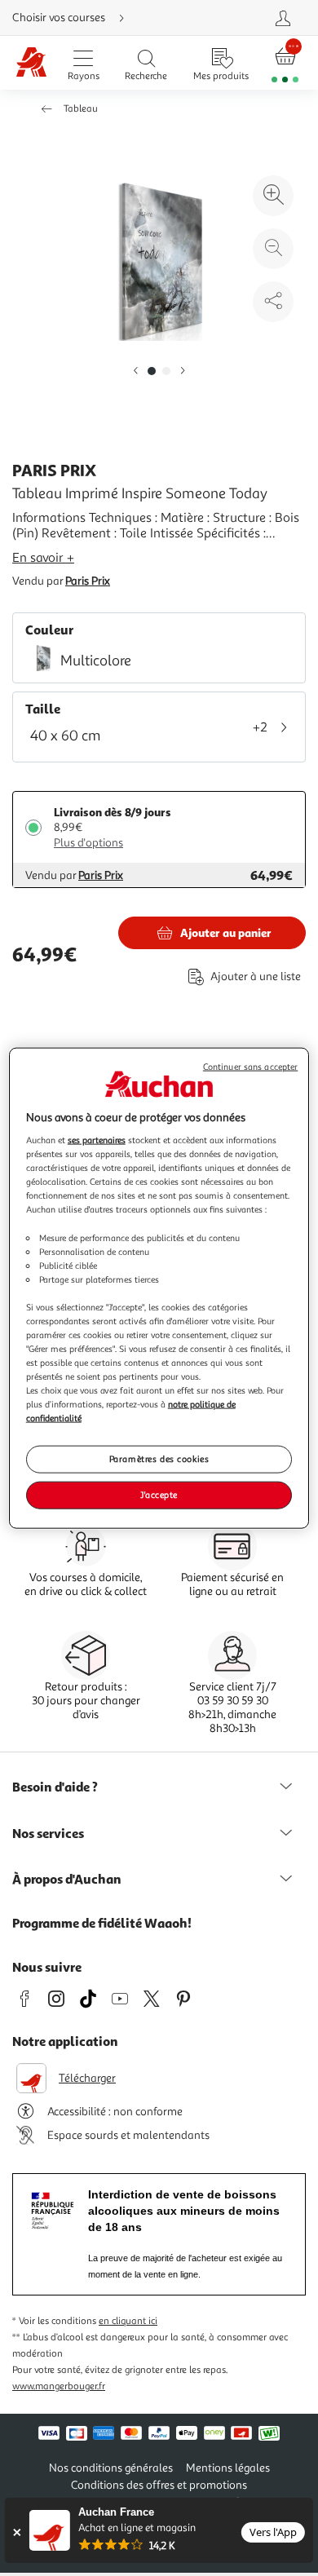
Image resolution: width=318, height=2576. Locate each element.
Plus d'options (88, 843)
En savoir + (43, 558)
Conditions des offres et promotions (159, 2485)
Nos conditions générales (111, 2468)
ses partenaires (97, 1140)
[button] (135, 371)
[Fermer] (17, 2532)
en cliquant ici (128, 2321)
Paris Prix (88, 581)
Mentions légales (228, 2468)
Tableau (81, 109)
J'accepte (159, 1495)
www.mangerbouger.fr (59, 2386)
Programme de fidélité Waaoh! (102, 1923)
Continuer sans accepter (250, 1066)
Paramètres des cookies (159, 1459)
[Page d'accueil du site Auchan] (31, 63)
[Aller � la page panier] (285, 63)
